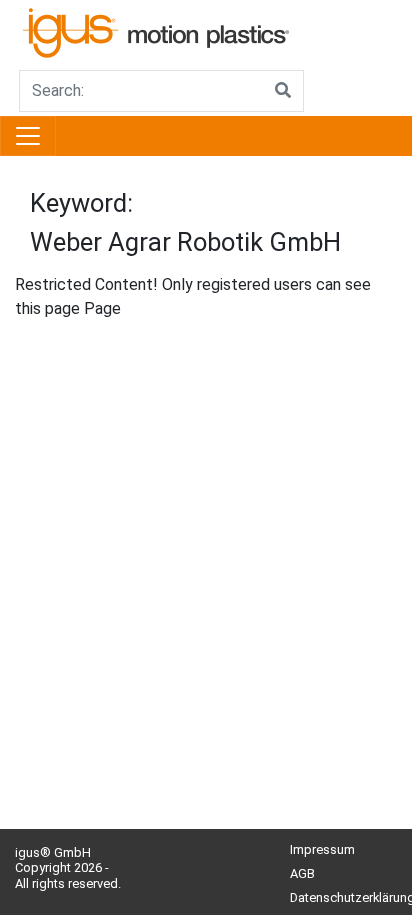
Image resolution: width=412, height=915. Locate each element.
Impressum (322, 849)
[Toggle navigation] (28, 136)
